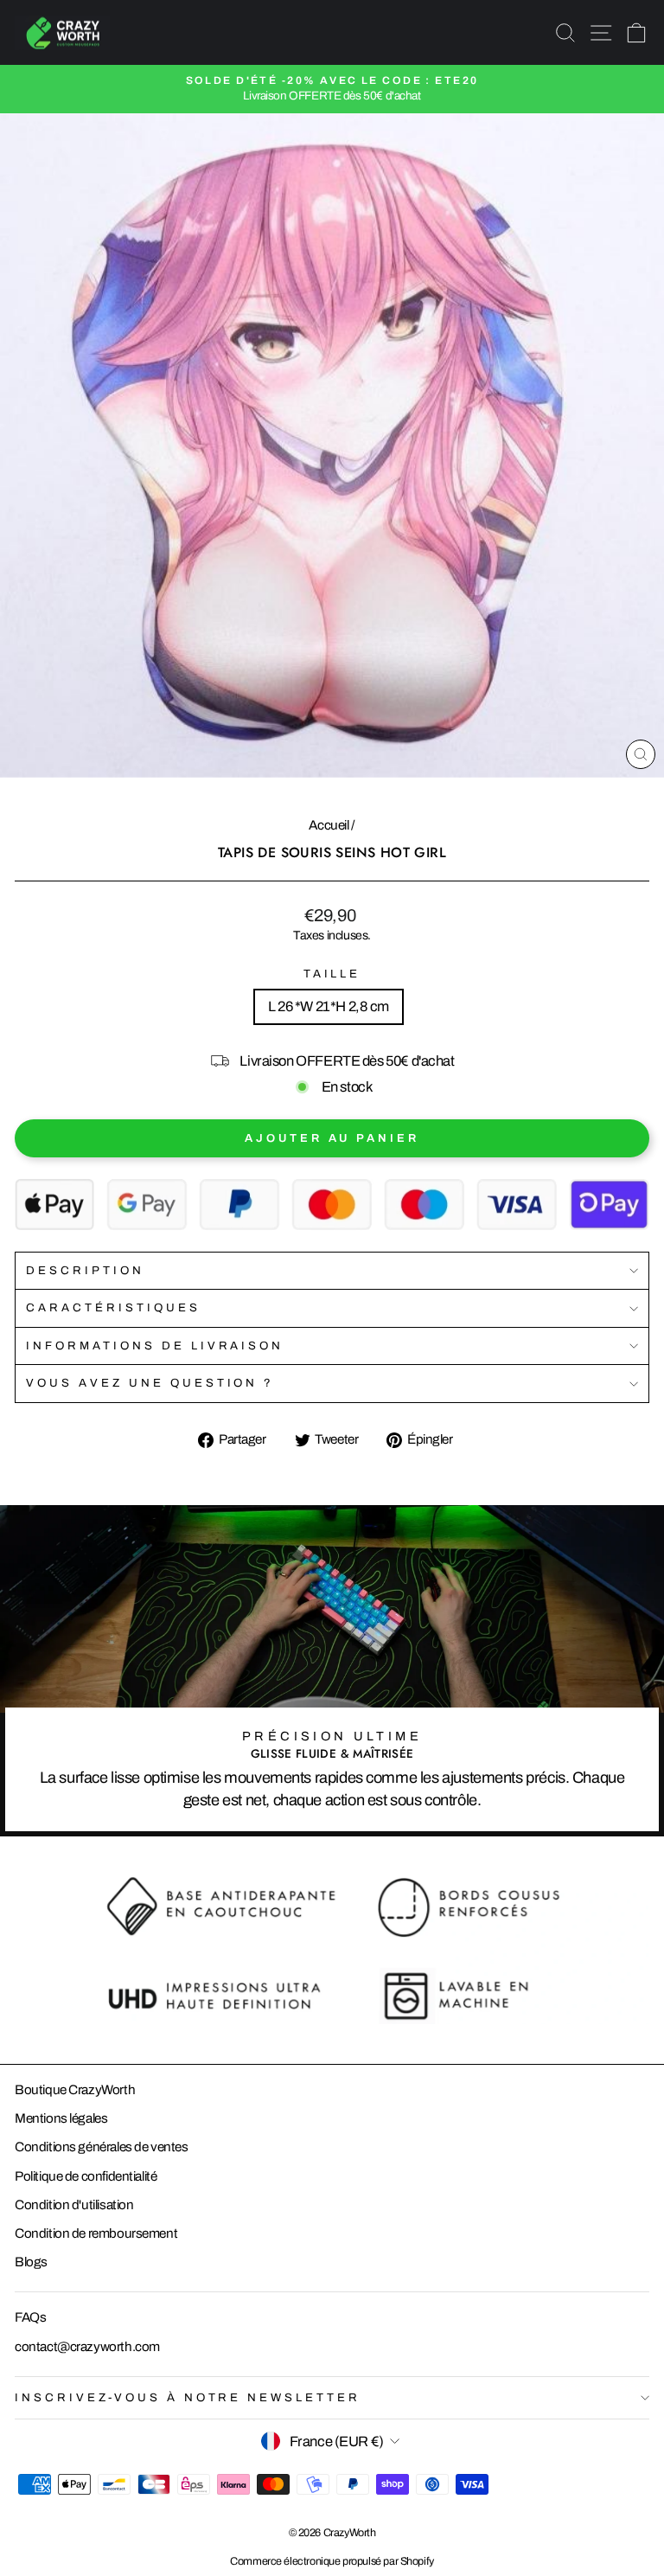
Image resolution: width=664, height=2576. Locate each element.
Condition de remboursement (96, 2233)
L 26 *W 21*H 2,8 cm (329, 1006)
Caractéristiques (113, 1307)
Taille (332, 974)
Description (85, 1270)
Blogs (31, 2262)
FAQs (30, 2317)
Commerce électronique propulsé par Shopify (332, 2561)
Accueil (329, 825)
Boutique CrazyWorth (75, 2090)
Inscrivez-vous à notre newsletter (188, 2397)
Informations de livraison (155, 1346)
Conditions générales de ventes (102, 2147)
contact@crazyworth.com (87, 2347)
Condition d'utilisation (74, 2205)
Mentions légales (61, 2118)
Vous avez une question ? (150, 1383)
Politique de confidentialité (86, 2176)
